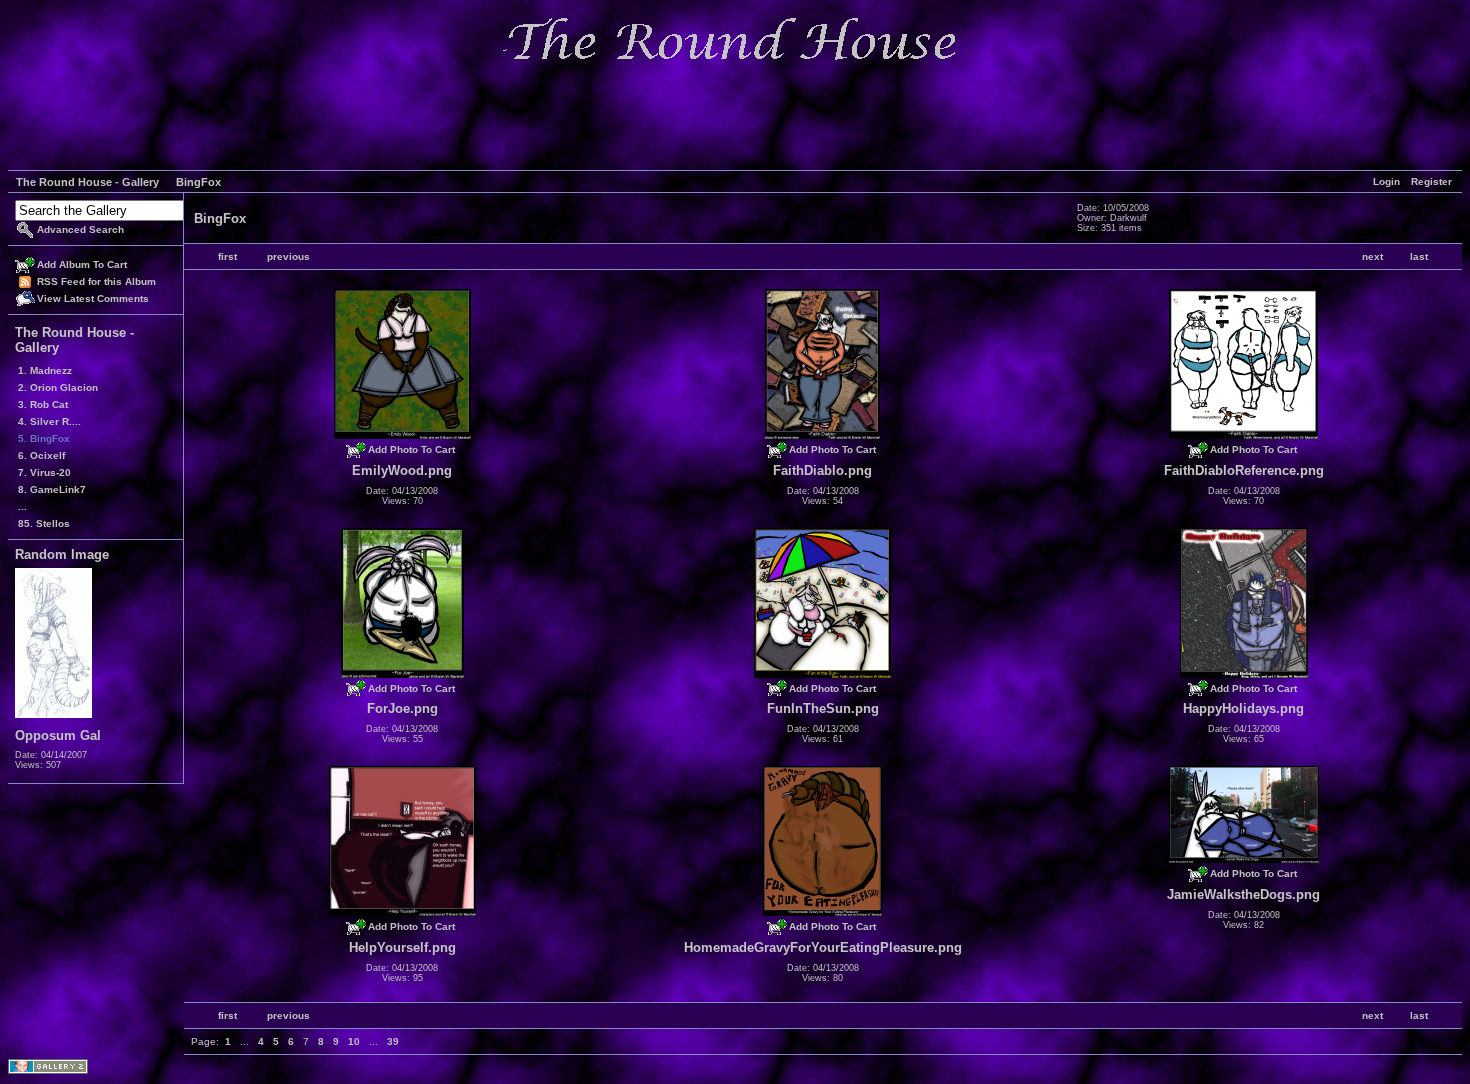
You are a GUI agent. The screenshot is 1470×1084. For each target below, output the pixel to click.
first (227, 256)
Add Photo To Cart (411, 449)
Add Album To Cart (82, 264)
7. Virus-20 (44, 472)
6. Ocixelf (41, 455)
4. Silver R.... (49, 421)
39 (393, 1041)
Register (1431, 181)
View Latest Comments (93, 298)
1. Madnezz (45, 370)
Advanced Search (80, 229)
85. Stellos (44, 523)
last (1419, 256)
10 (354, 1041)
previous (288, 256)
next (1372, 256)
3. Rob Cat (43, 404)
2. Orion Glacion (58, 387)
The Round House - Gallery (87, 182)
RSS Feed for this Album (96, 281)
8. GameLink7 (52, 489)
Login (1386, 181)
